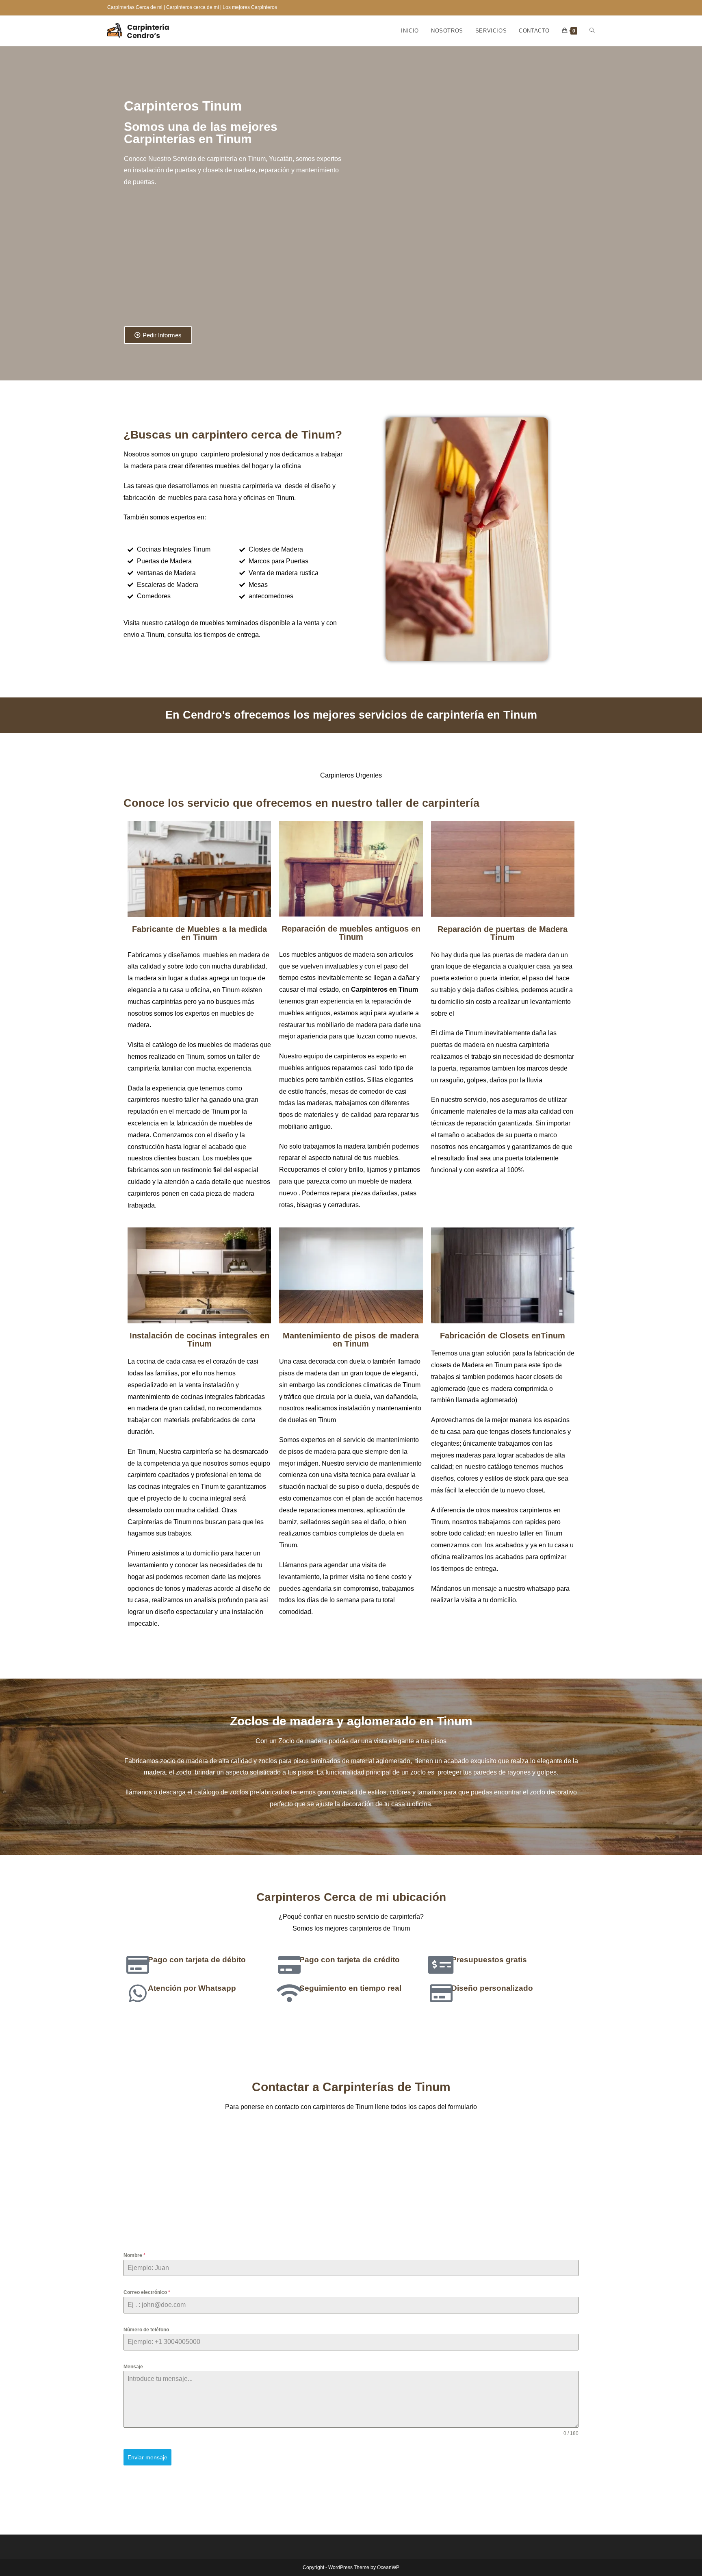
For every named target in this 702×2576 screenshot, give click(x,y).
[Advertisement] (236, 261)
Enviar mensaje (147, 2457)
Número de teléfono (146, 2330)
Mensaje (133, 2367)
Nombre (134, 2255)
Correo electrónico (147, 2292)
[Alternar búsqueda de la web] (592, 31)
